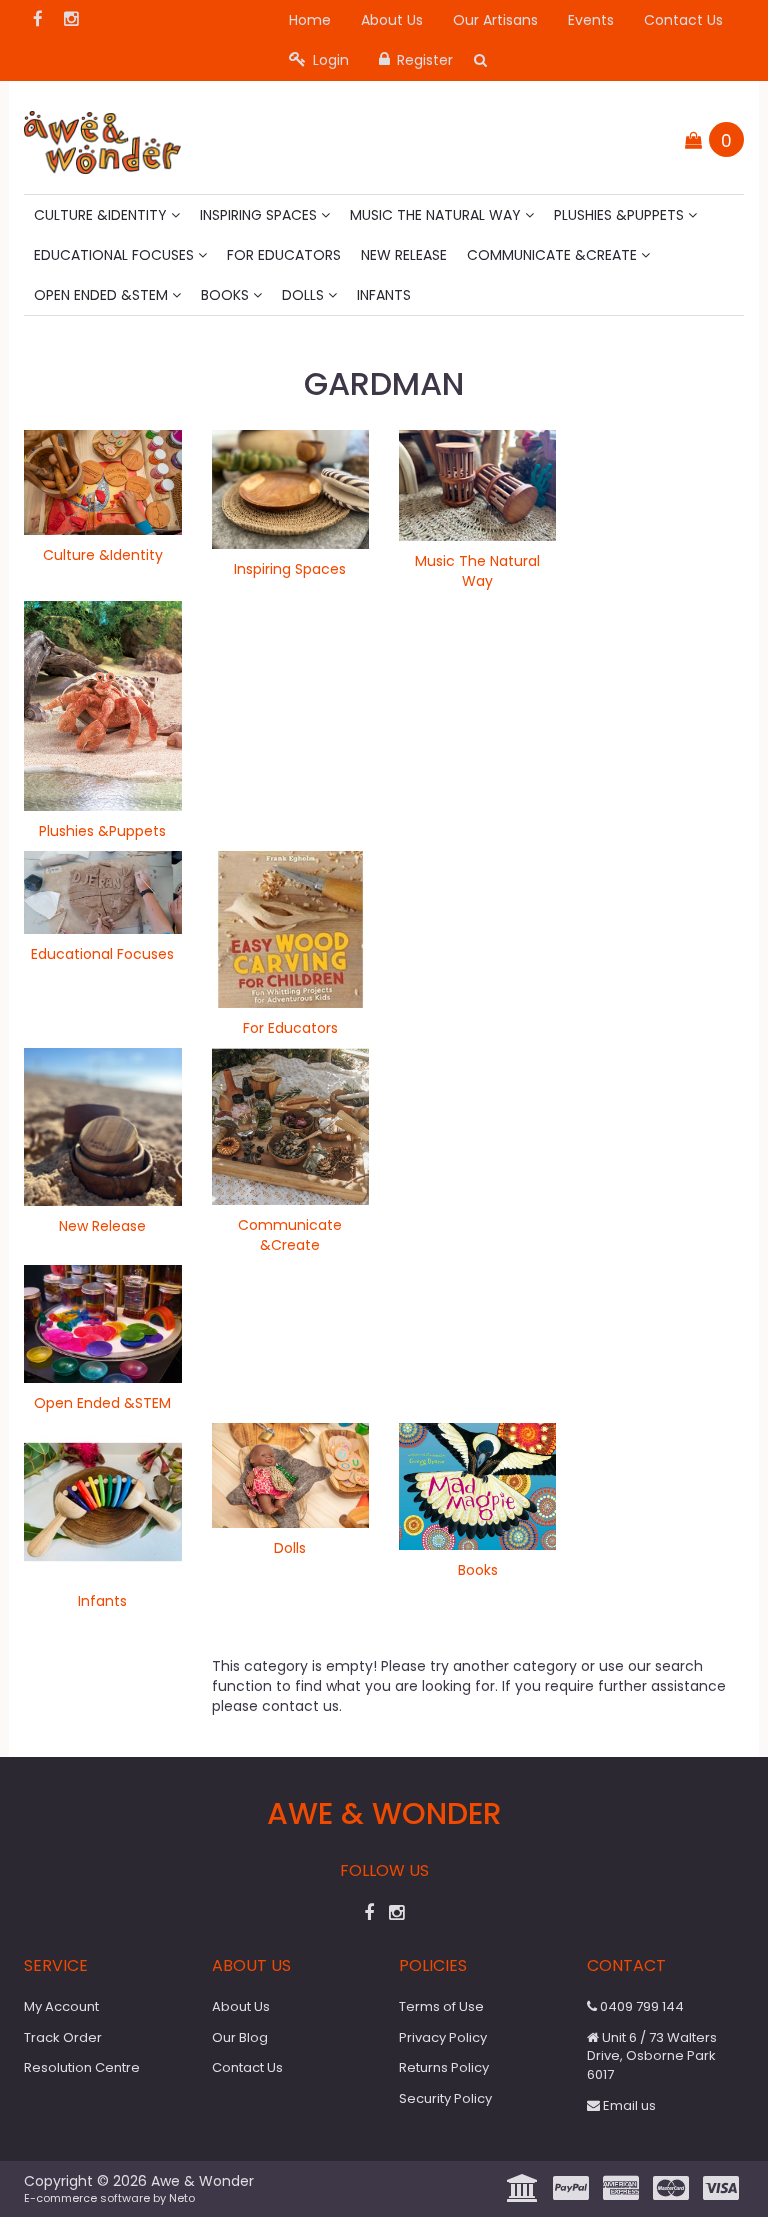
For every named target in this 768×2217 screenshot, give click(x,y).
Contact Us (683, 20)
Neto (182, 2198)
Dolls (305, 295)
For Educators (284, 255)
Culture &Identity (102, 215)
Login (329, 60)
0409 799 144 (640, 2006)
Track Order (63, 2037)
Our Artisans (495, 20)
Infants (384, 295)
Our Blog (240, 2037)
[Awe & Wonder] (102, 136)
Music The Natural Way (437, 215)
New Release (404, 255)
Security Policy (445, 2098)
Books (227, 295)
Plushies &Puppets (621, 215)
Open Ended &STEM (103, 295)
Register (423, 60)
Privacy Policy (443, 2037)
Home (310, 20)
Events (591, 20)
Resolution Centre (82, 2067)
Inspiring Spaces (260, 215)
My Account (61, 2006)
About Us (392, 20)
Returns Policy (444, 2067)
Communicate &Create (554, 255)
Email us (628, 2105)
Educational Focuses (116, 255)
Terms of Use (441, 2006)
